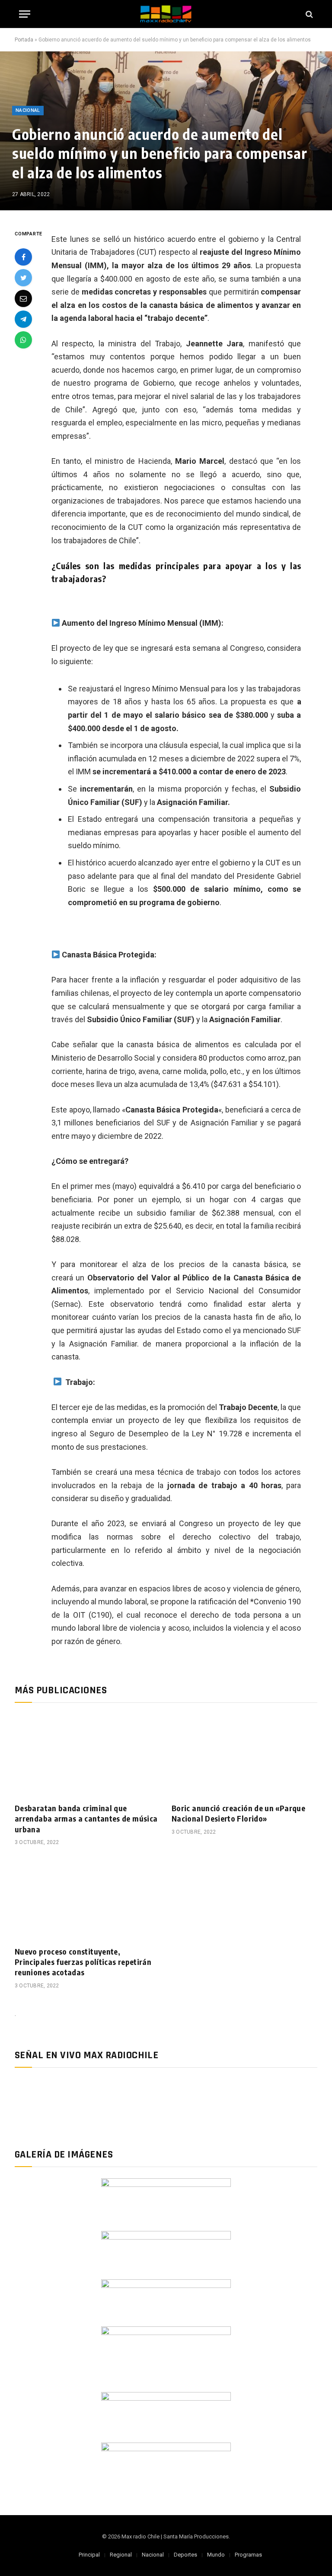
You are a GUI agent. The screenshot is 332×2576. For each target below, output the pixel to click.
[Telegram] (23, 319)
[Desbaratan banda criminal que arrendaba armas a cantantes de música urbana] (88, 1755)
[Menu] (25, 14)
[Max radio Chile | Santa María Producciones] (166, 14)
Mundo (216, 2555)
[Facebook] (23, 257)
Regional (121, 2555)
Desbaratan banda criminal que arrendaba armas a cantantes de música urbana (86, 1819)
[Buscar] (308, 14)
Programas (248, 2555)
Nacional (28, 110)
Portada (24, 40)
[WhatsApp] (23, 340)
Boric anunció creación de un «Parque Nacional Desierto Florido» (238, 1813)
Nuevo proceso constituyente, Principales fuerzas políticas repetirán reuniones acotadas (83, 1962)
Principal (89, 2555)
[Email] (23, 298)
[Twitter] (23, 278)
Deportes (185, 2555)
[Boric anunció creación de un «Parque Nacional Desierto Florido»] (244, 1755)
